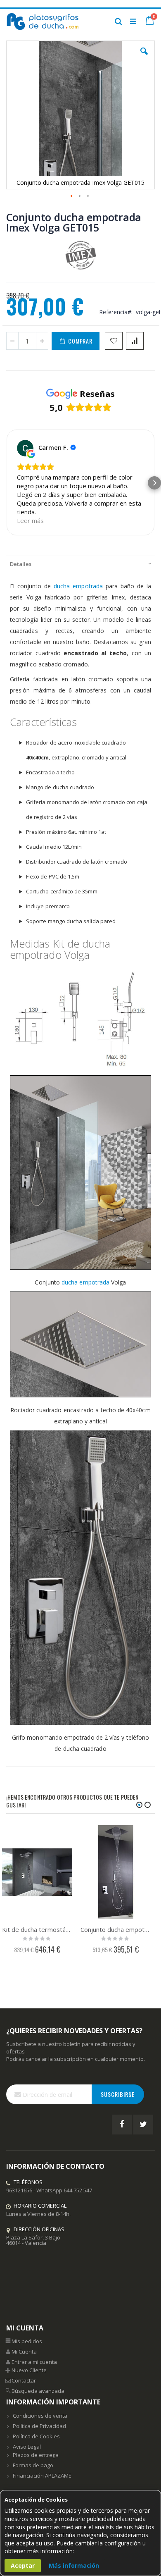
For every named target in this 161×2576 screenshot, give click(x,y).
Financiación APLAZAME (42, 2476)
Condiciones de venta (40, 2416)
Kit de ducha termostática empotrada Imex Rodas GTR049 (37, 1929)
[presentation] (80, 564)
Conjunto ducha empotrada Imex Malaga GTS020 (116, 1929)
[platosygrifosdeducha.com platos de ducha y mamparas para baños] (43, 21)
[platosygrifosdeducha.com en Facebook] (122, 2125)
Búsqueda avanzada (38, 2391)
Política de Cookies (36, 2436)
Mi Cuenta (24, 2352)
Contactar (24, 2380)
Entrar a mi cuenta (34, 2362)
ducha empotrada (78, 586)
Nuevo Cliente (29, 2370)
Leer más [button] (30, 520)
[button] (144, 57)
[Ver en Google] (25, 448)
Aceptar (23, 2565)
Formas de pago (33, 2465)
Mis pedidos (27, 2341)
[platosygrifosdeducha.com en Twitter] (143, 2125)
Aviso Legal (27, 2447)
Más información (74, 2565)
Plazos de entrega (36, 2455)
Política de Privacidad (39, 2426)
